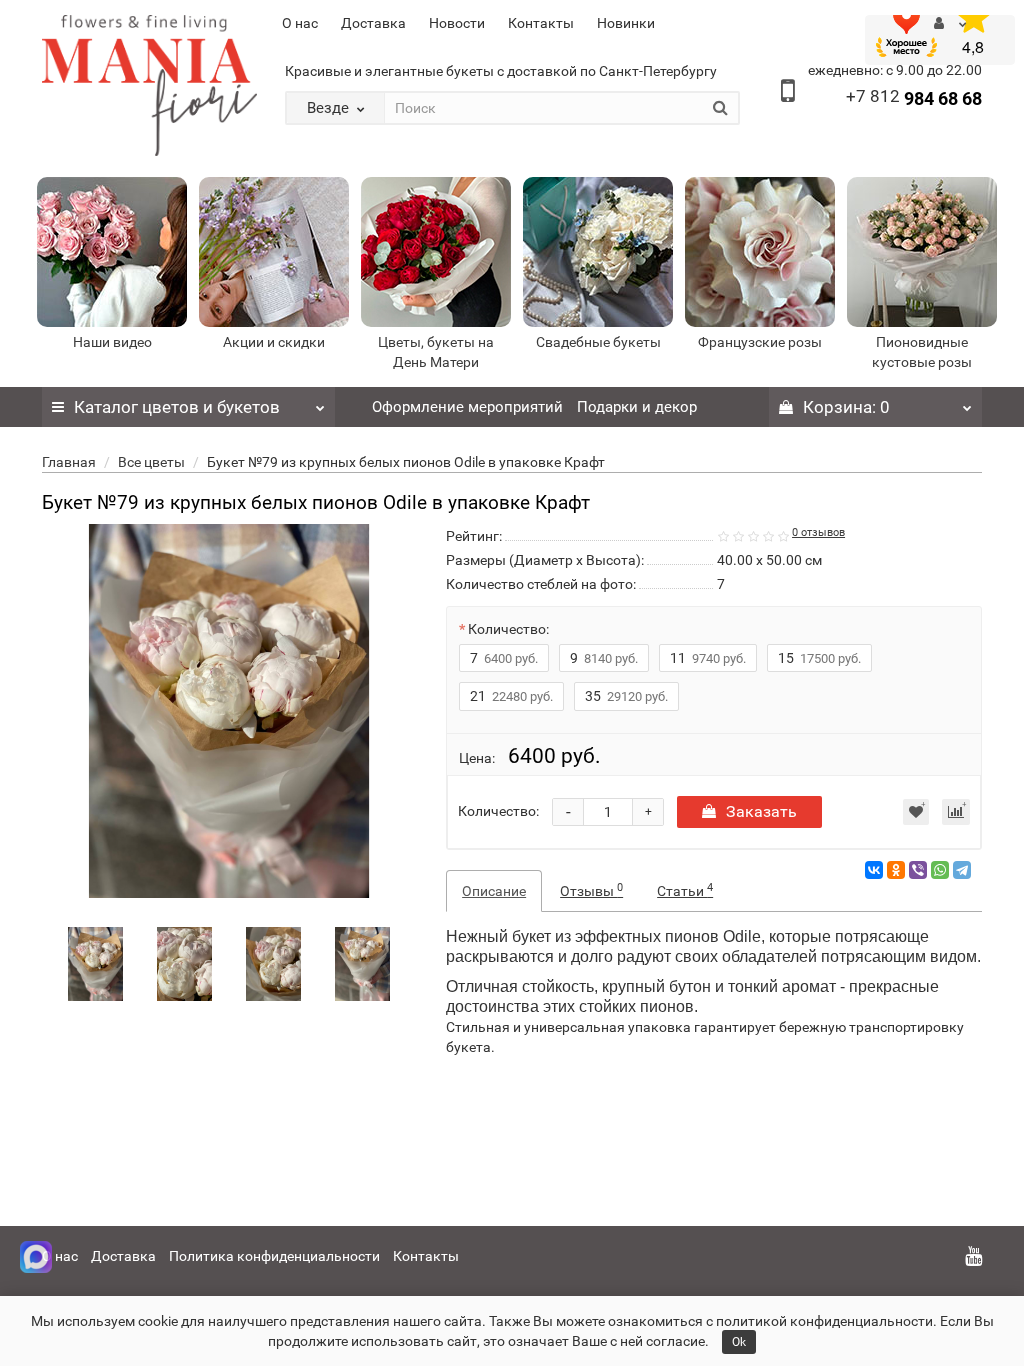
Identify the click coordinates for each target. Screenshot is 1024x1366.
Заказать (761, 811)
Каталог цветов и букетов (177, 407)
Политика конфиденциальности (274, 1256)
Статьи (685, 890)
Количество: (508, 629)
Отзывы (591, 890)
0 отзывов (818, 532)
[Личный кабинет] (950, 23)
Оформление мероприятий (467, 407)
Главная (69, 462)
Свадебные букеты (598, 342)
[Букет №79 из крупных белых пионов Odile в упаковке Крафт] (96, 964)
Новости (457, 23)
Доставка (373, 23)
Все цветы (151, 462)
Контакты (541, 23)
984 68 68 (914, 98)
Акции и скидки (274, 342)
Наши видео (112, 342)
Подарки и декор (637, 407)
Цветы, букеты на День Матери (436, 352)
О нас (300, 23)
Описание (494, 891)
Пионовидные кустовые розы (922, 352)
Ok (739, 1342)
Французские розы (760, 342)
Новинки (626, 23)
